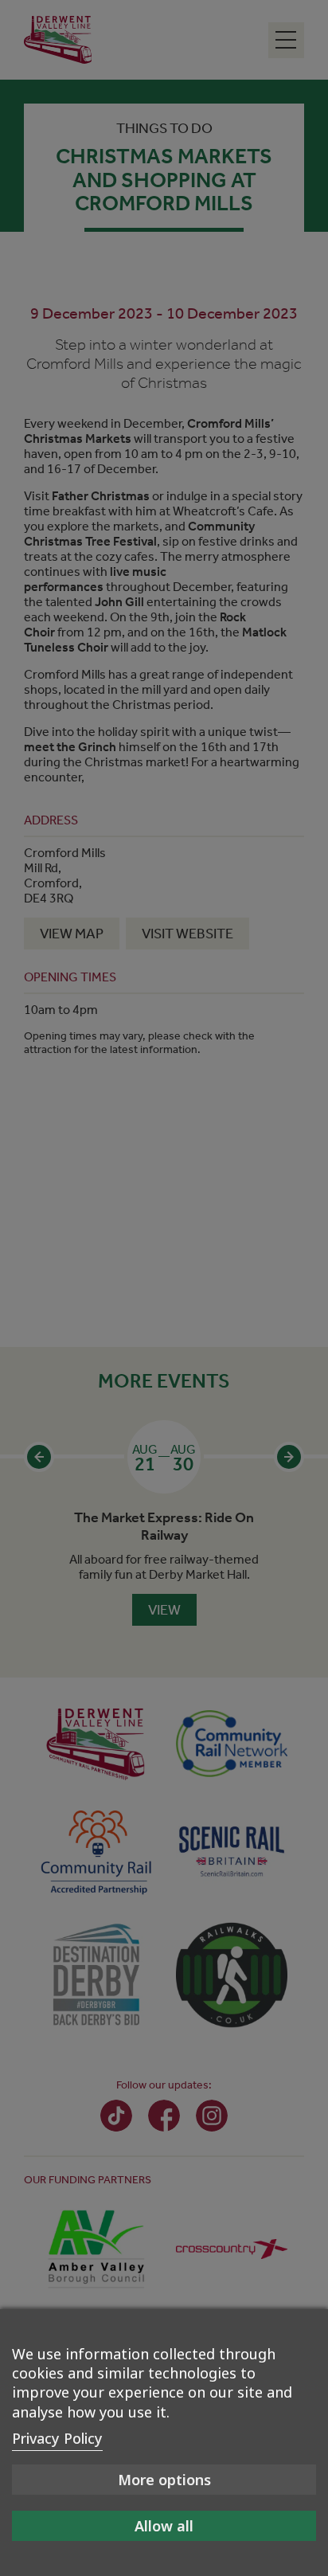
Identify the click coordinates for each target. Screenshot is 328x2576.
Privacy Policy (57, 2438)
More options (164, 2480)
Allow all (164, 2526)
